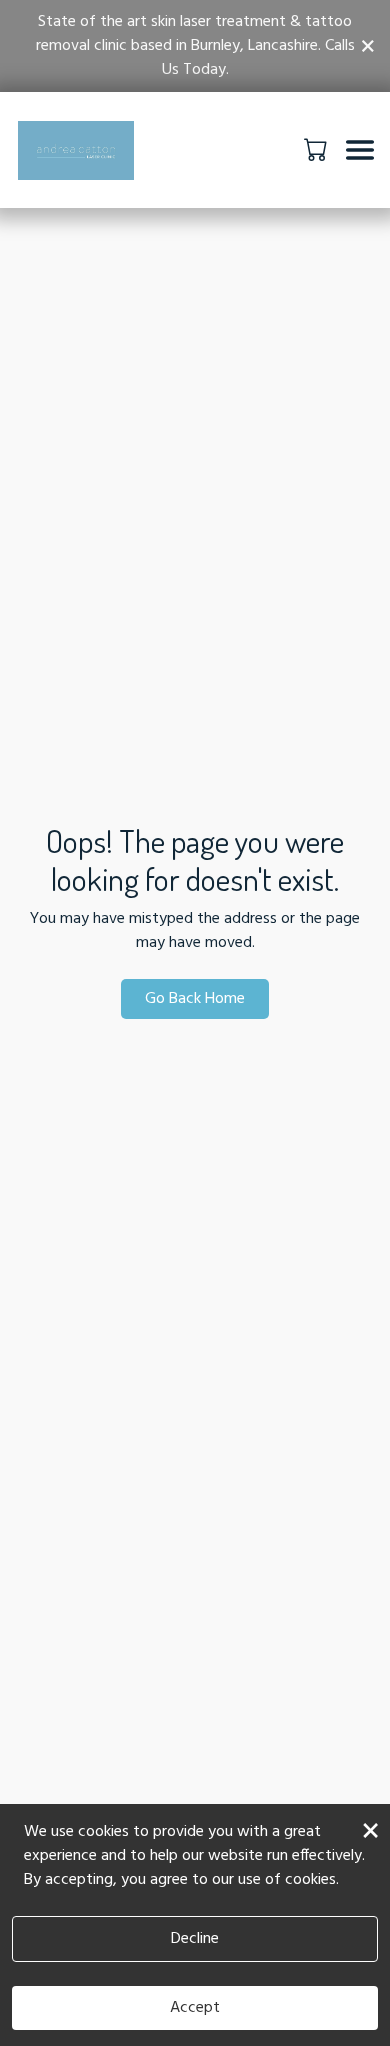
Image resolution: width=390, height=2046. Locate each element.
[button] (317, 149)
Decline (195, 1939)
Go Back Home (195, 999)
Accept (195, 2008)
